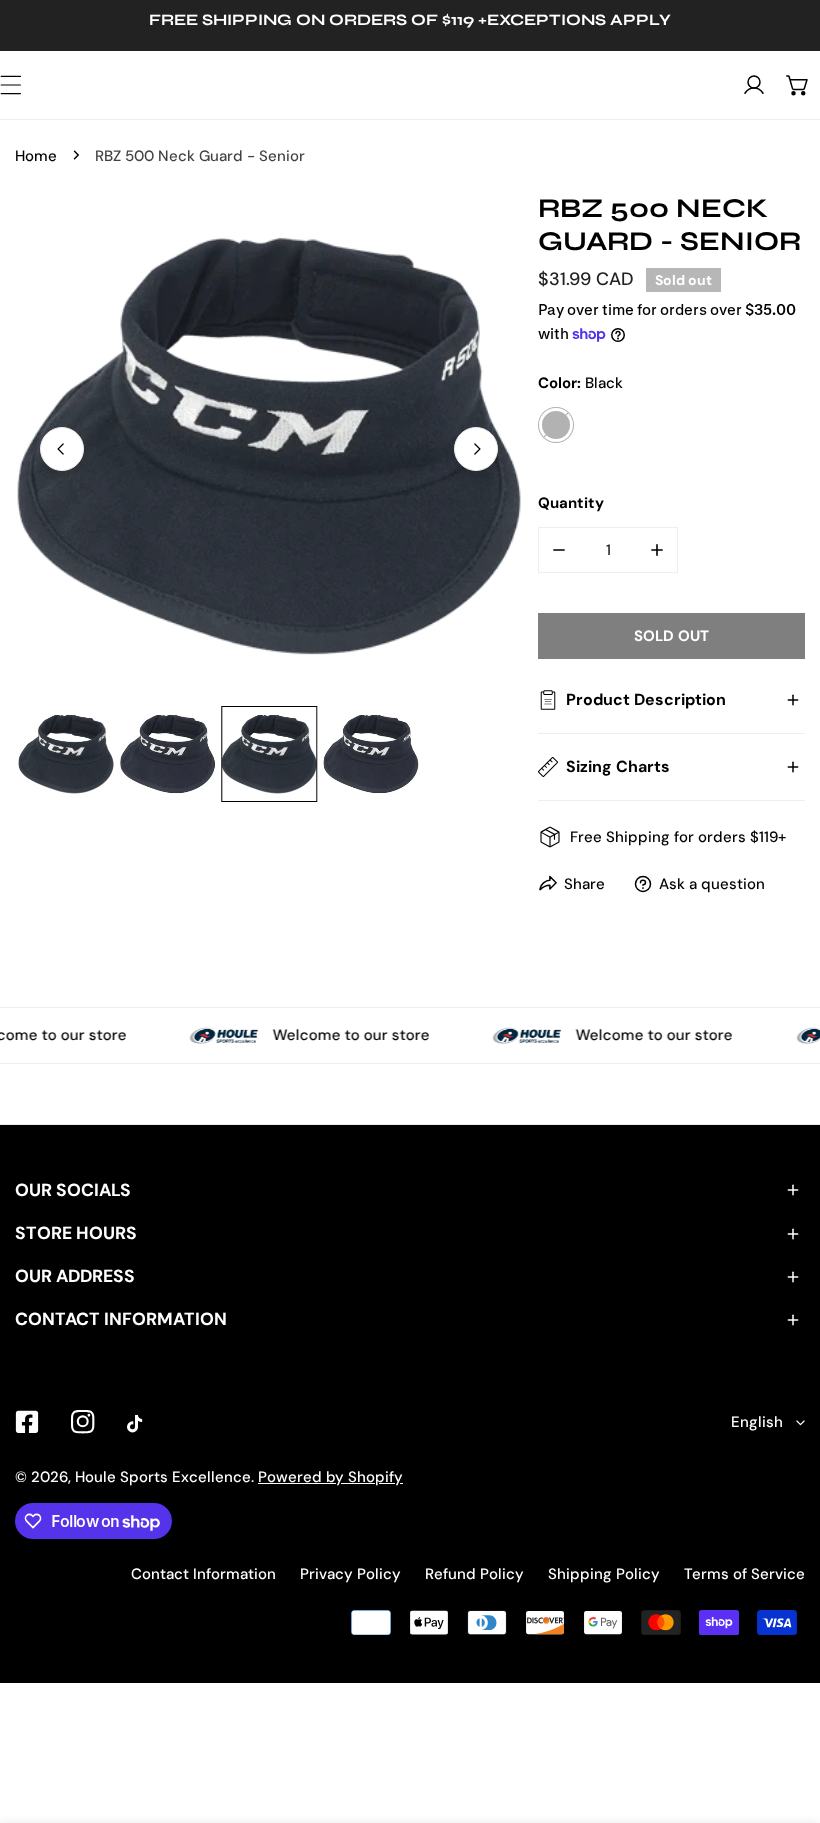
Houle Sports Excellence (163, 1477)
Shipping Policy (604, 1574)
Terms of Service (744, 1574)
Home (36, 156)
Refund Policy (474, 1574)
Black (556, 425)
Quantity (571, 503)
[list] (269, 446)
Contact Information (203, 1574)
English (757, 1422)
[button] (798, 85)
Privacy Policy (350, 1574)
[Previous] (62, 449)
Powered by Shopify (330, 1477)
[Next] (476, 449)
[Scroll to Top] (784, 1717)
